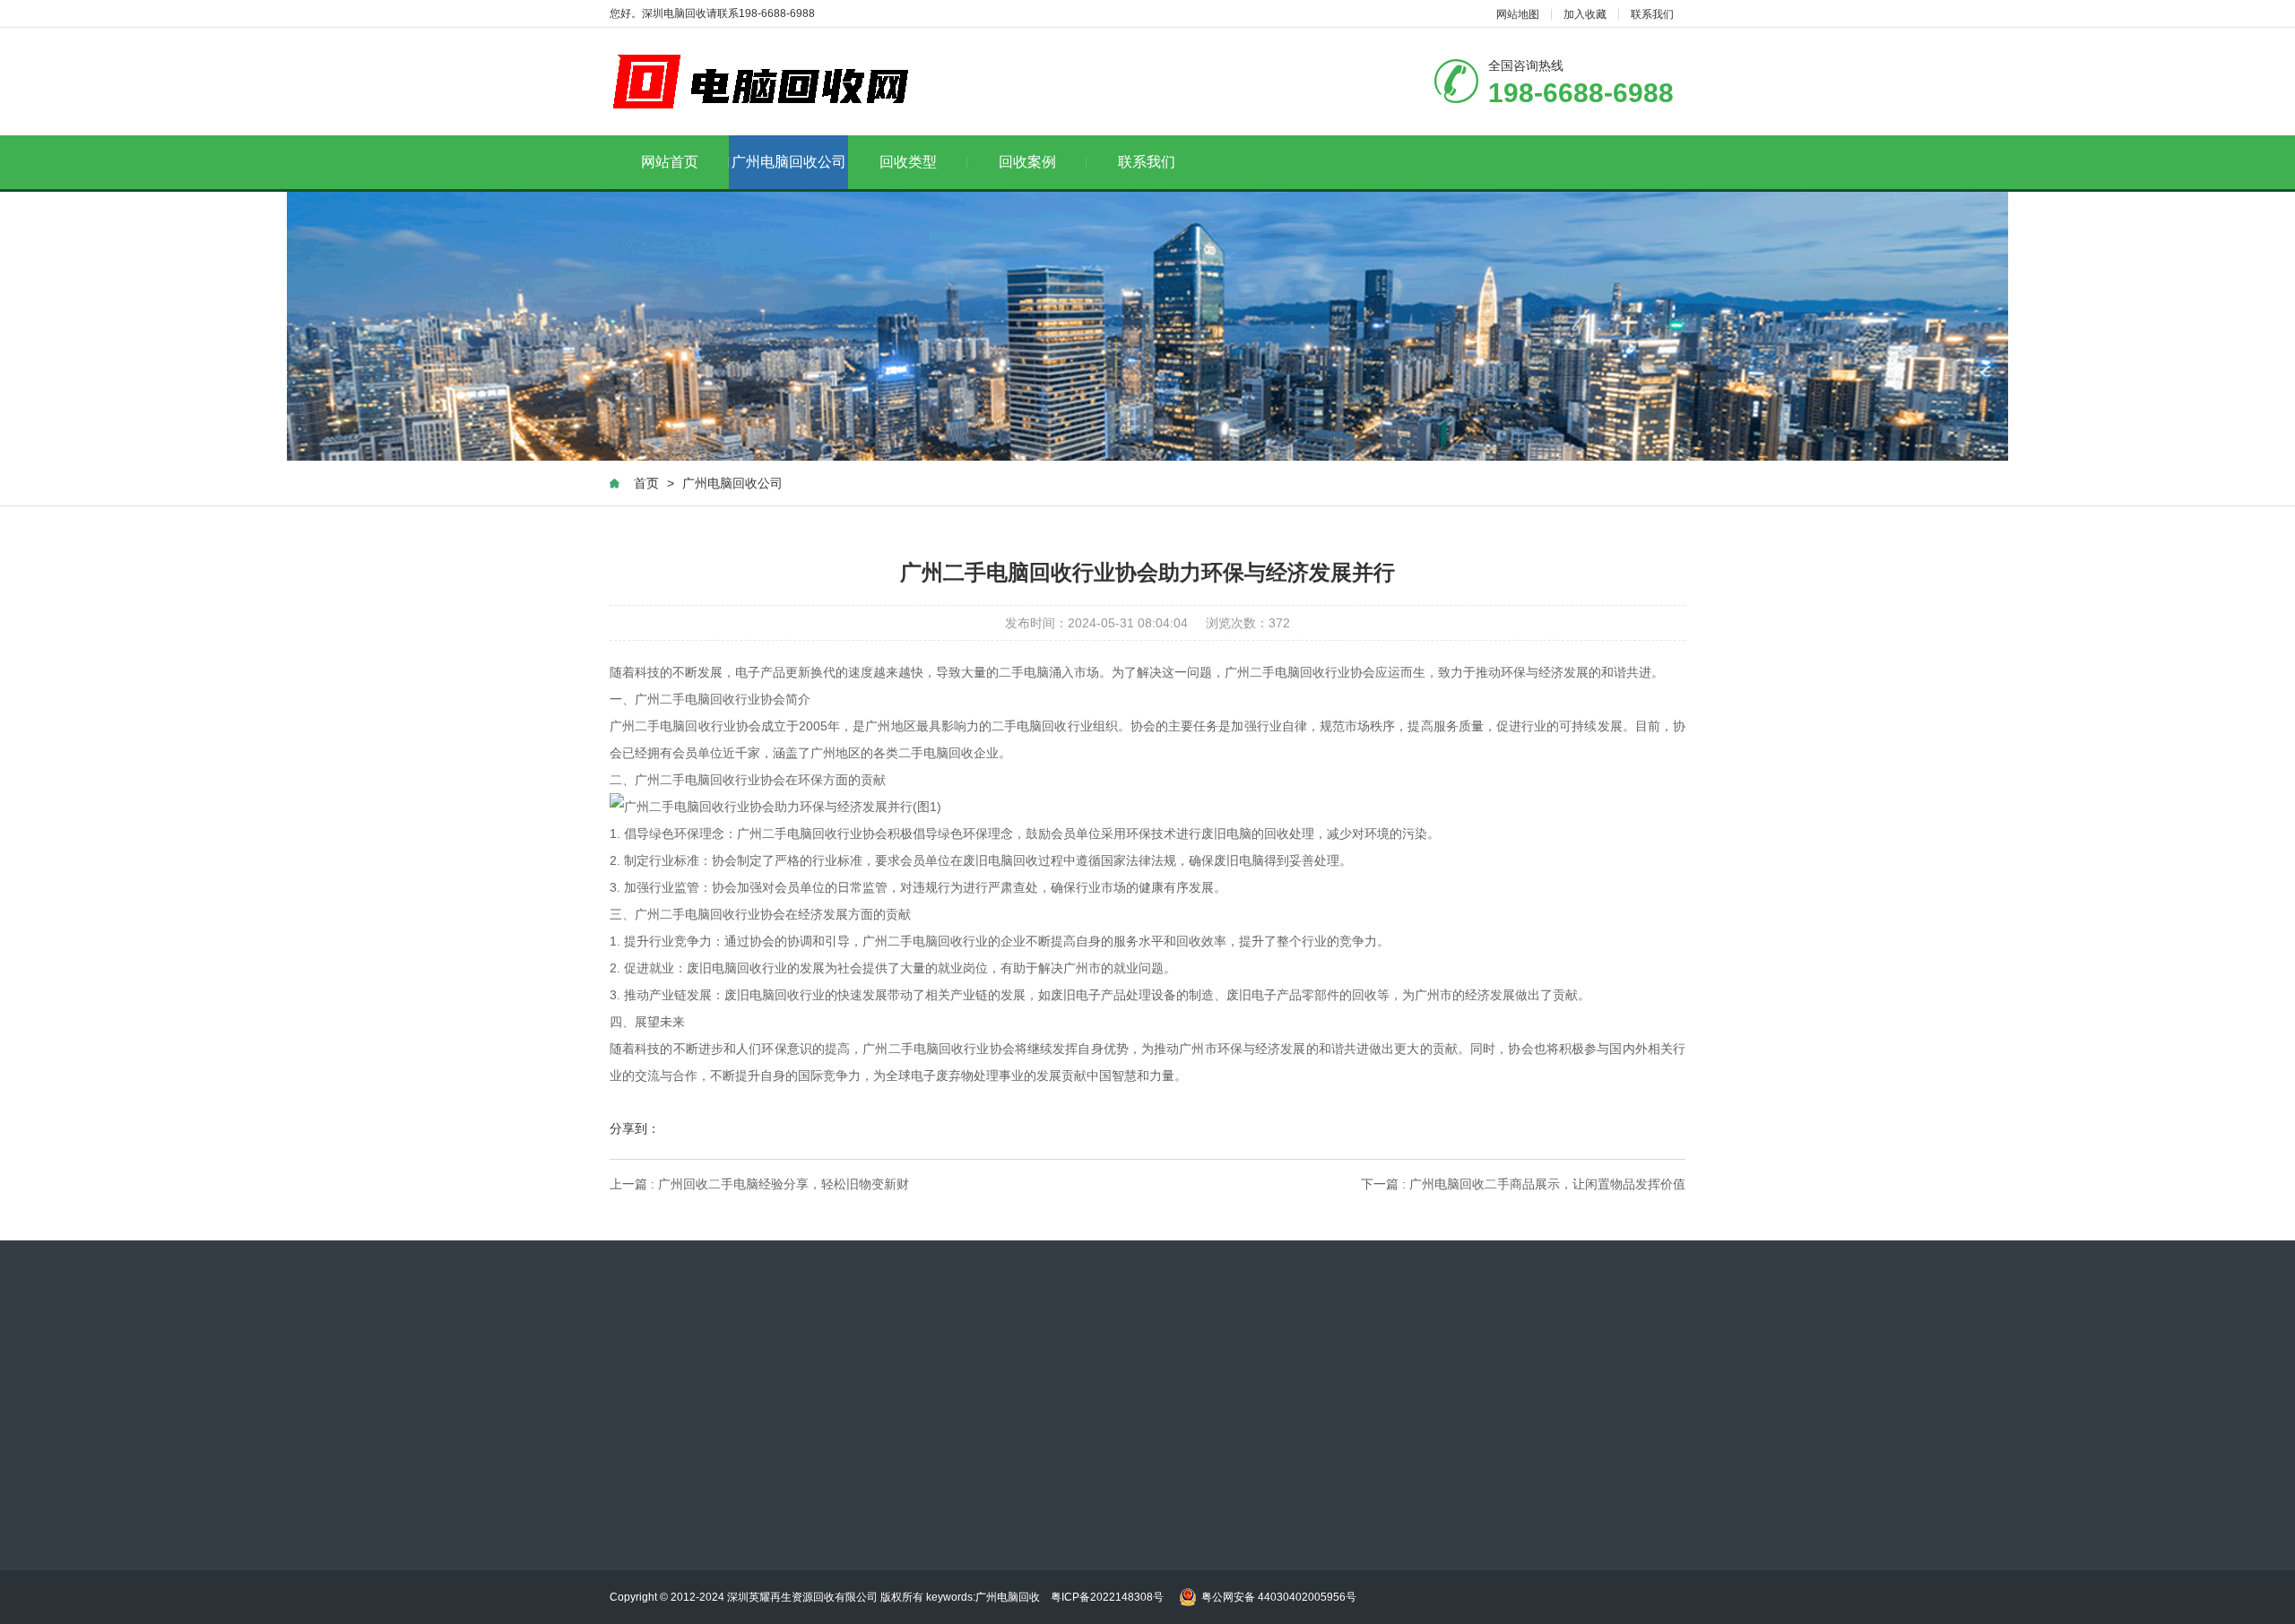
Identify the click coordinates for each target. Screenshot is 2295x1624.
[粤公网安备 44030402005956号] (1265, 1579)
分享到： (635, 1128)
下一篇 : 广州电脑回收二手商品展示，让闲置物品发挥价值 (1523, 1184)
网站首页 (670, 162)
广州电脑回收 (1013, 1597)
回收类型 (908, 162)
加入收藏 (1585, 14)
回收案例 (1027, 162)
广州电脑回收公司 (789, 162)
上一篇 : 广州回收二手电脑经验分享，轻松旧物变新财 (759, 1184)
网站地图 (1518, 14)
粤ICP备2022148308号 (1107, 1597)
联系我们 (1652, 14)
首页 (646, 483)
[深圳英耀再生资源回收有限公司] (766, 82)
